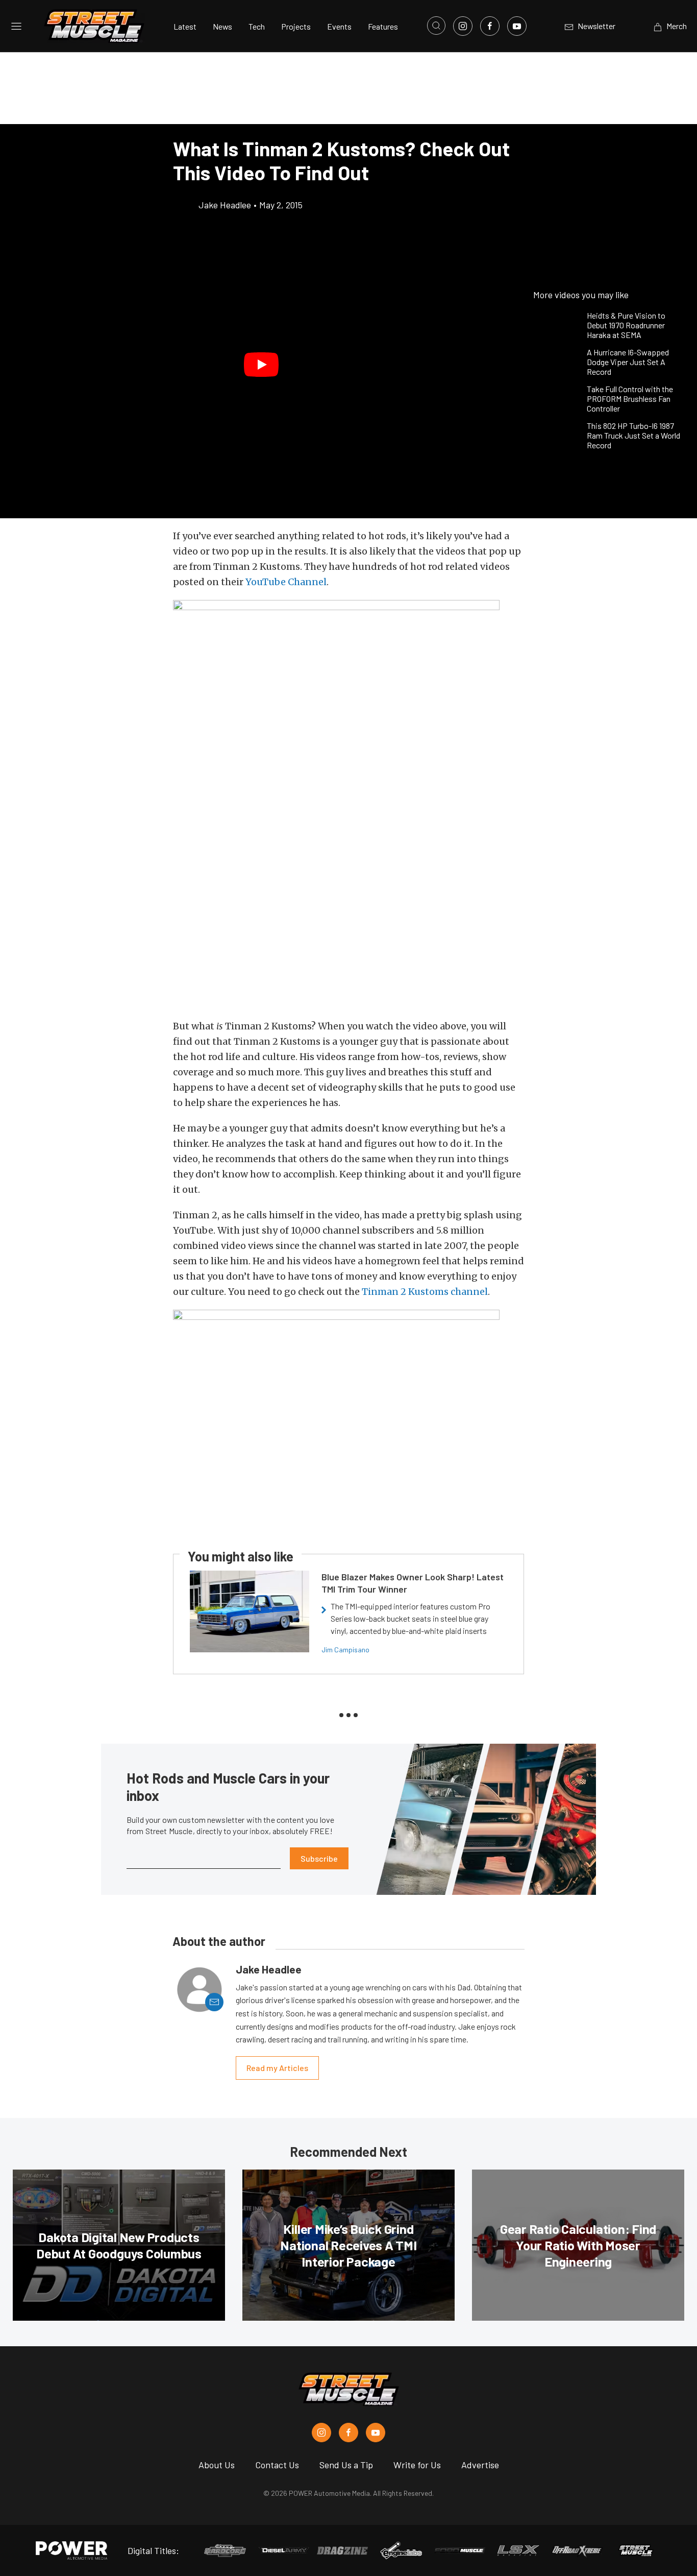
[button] (262, 365)
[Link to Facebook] (490, 26)
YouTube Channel (286, 582)
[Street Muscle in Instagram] (321, 2433)
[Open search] (436, 26)
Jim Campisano (345, 1650)
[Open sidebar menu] (16, 26)
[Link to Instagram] (463, 26)
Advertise (480, 2465)
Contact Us (277, 2465)
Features (383, 26)
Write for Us (417, 2465)
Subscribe (319, 1858)
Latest (185, 26)
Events (339, 26)
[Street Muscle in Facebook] (348, 2433)
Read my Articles (277, 2068)
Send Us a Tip (346, 2465)
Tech (257, 26)
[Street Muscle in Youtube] (376, 2433)
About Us (217, 2465)
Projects (296, 26)
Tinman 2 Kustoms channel (425, 1292)
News (222, 26)
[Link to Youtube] (517, 26)
